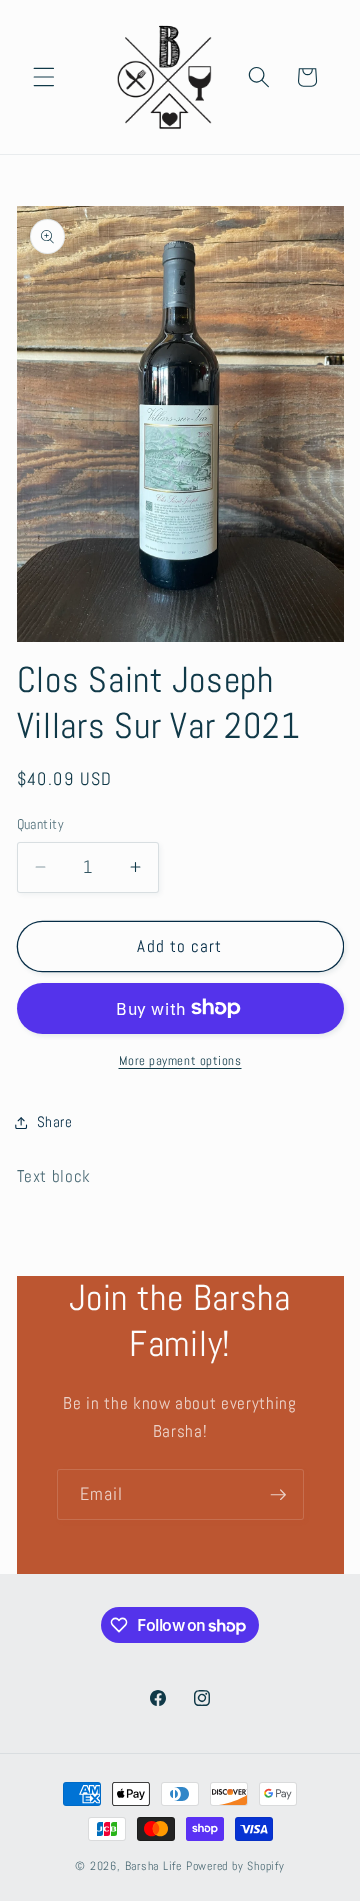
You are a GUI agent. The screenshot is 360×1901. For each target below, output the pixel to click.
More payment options (180, 1060)
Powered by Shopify (235, 1866)
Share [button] (55, 1122)
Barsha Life (153, 1866)
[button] (44, 77)
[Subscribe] (278, 1495)
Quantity (41, 824)
